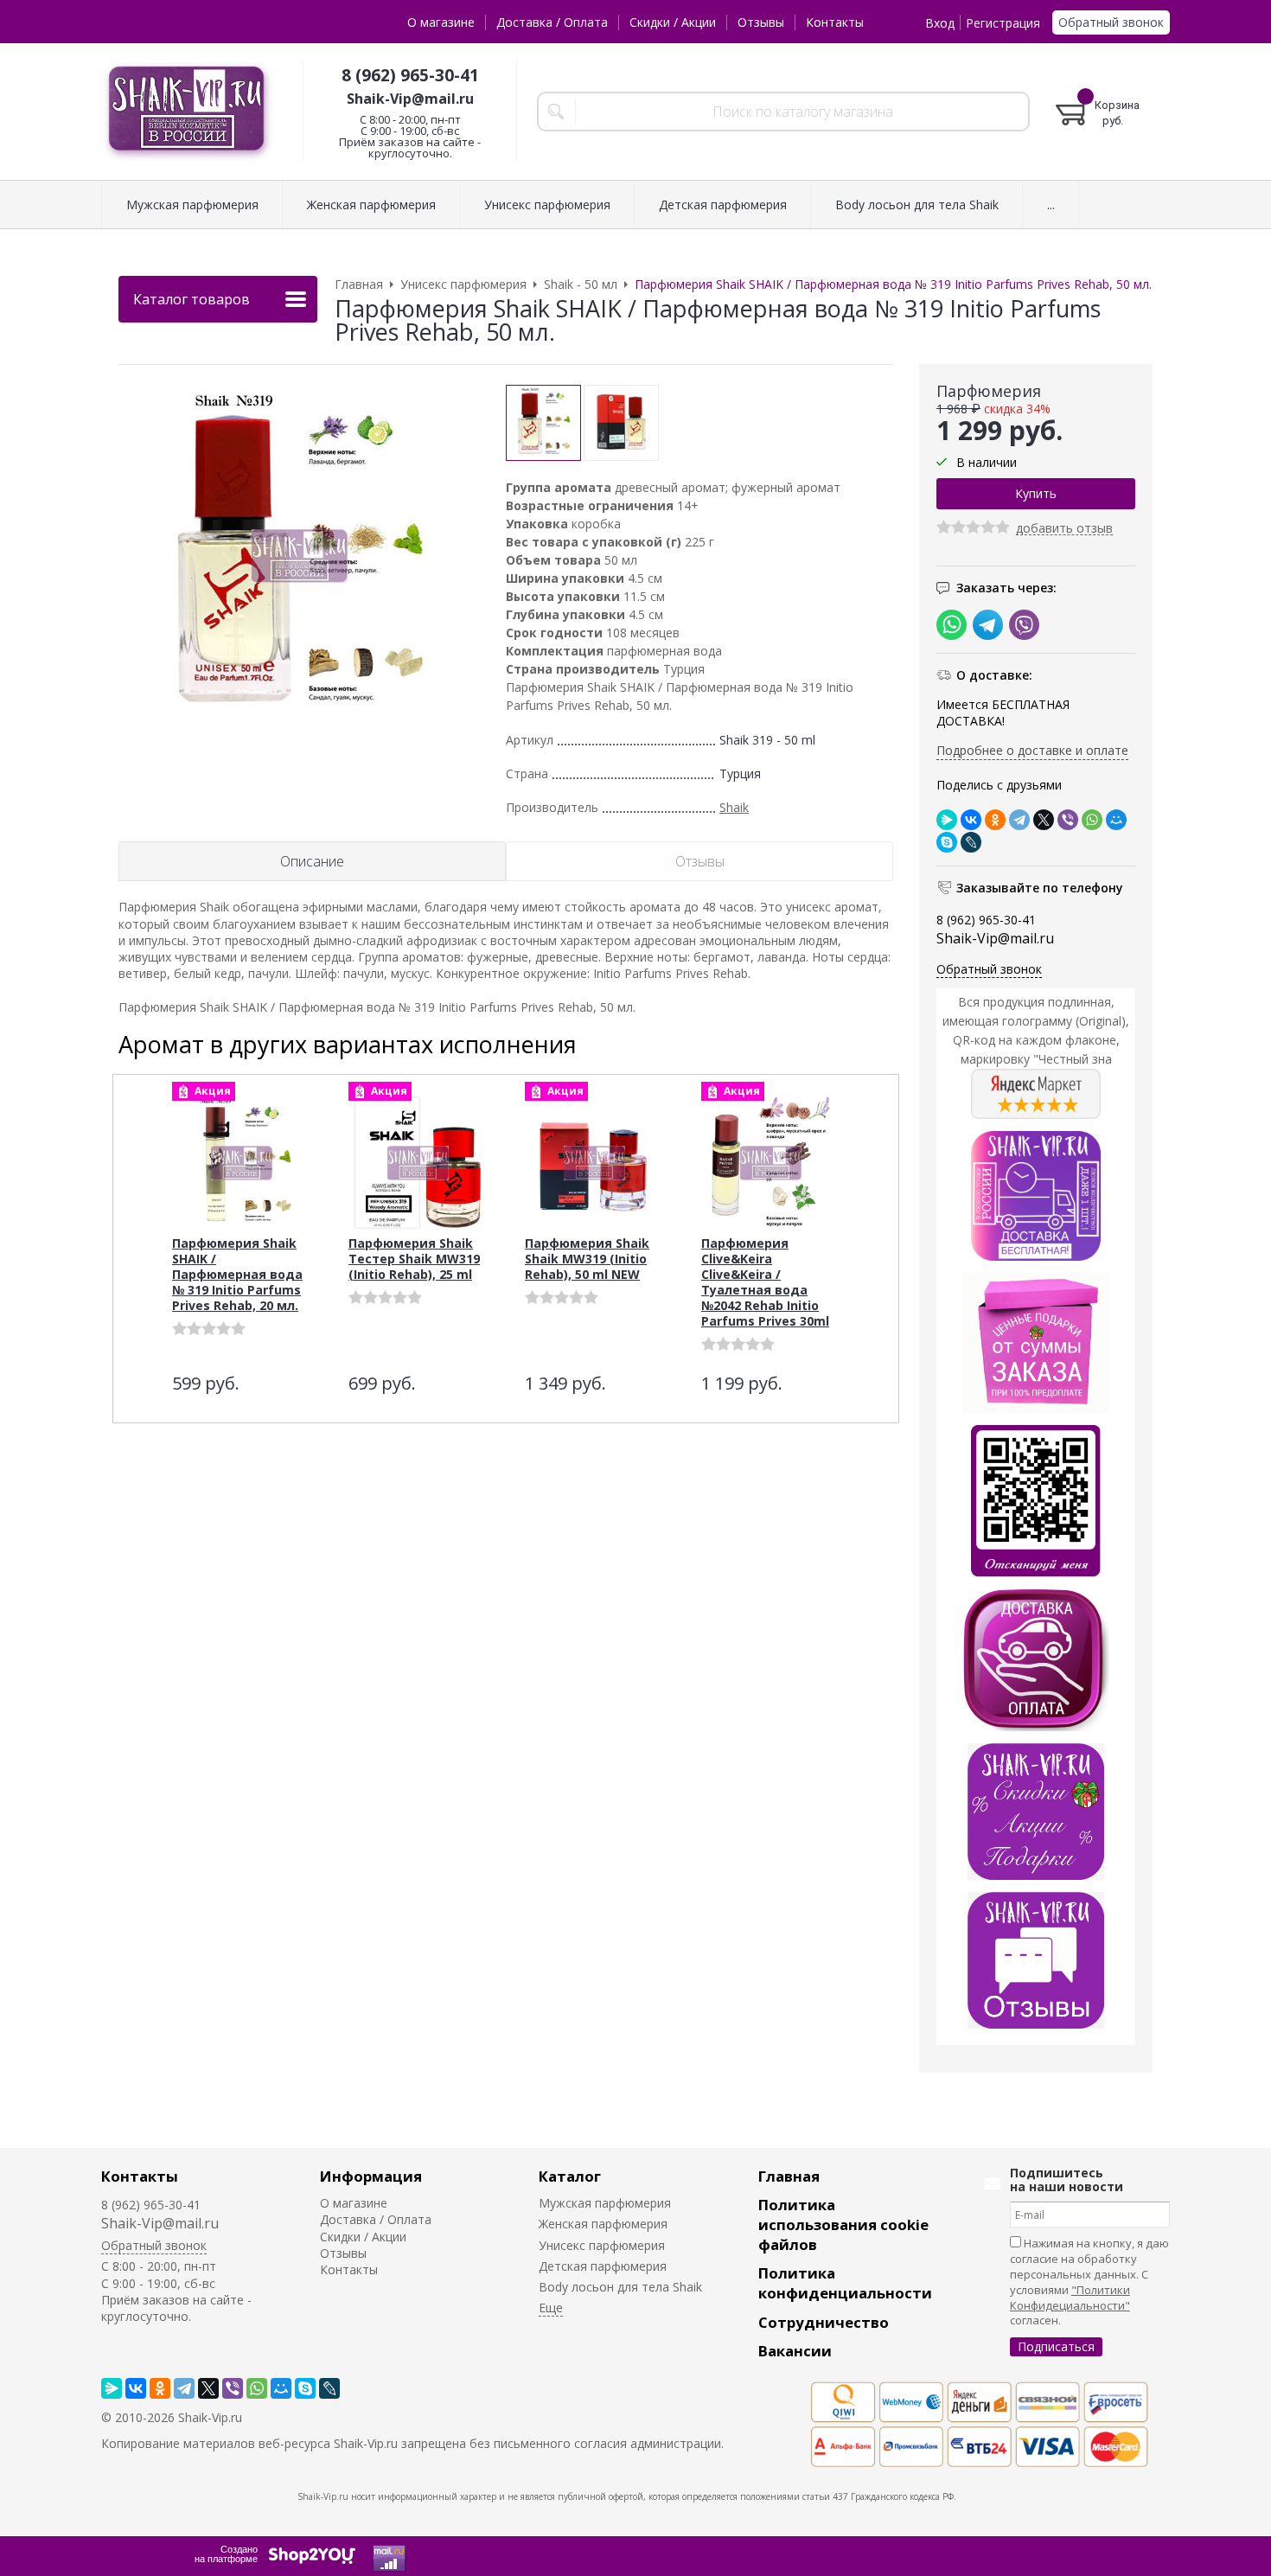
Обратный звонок (1111, 22)
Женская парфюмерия (603, 2224)
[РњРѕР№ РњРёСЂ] (1116, 820)
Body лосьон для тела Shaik (620, 2287)
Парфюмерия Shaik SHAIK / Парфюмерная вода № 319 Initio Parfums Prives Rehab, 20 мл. (237, 1274)
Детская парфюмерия (603, 2266)
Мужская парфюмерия (605, 2203)
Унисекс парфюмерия (602, 2245)
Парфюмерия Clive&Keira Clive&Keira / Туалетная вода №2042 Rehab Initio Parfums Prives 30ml (765, 1282)
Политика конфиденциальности (845, 2283)
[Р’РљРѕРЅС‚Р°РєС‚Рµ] (971, 820)
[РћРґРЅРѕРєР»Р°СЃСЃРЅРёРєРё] (995, 820)
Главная (789, 2176)
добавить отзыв (1064, 529)
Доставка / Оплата (552, 22)
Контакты (835, 22)
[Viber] (1068, 820)
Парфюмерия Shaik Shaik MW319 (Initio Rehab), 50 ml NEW (587, 1259)
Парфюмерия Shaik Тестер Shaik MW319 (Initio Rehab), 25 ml (414, 1259)
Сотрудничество (824, 2322)
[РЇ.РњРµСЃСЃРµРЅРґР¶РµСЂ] (947, 820)
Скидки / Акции (673, 22)
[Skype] (947, 842)
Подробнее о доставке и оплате (1032, 750)
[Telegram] (1019, 820)
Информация (371, 2176)
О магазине (441, 22)
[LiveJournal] (971, 842)
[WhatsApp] (1092, 820)
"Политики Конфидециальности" (1070, 2298)
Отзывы (761, 22)
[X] (1044, 820)
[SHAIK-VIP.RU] (188, 112)
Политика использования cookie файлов (843, 2224)
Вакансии (795, 2351)
